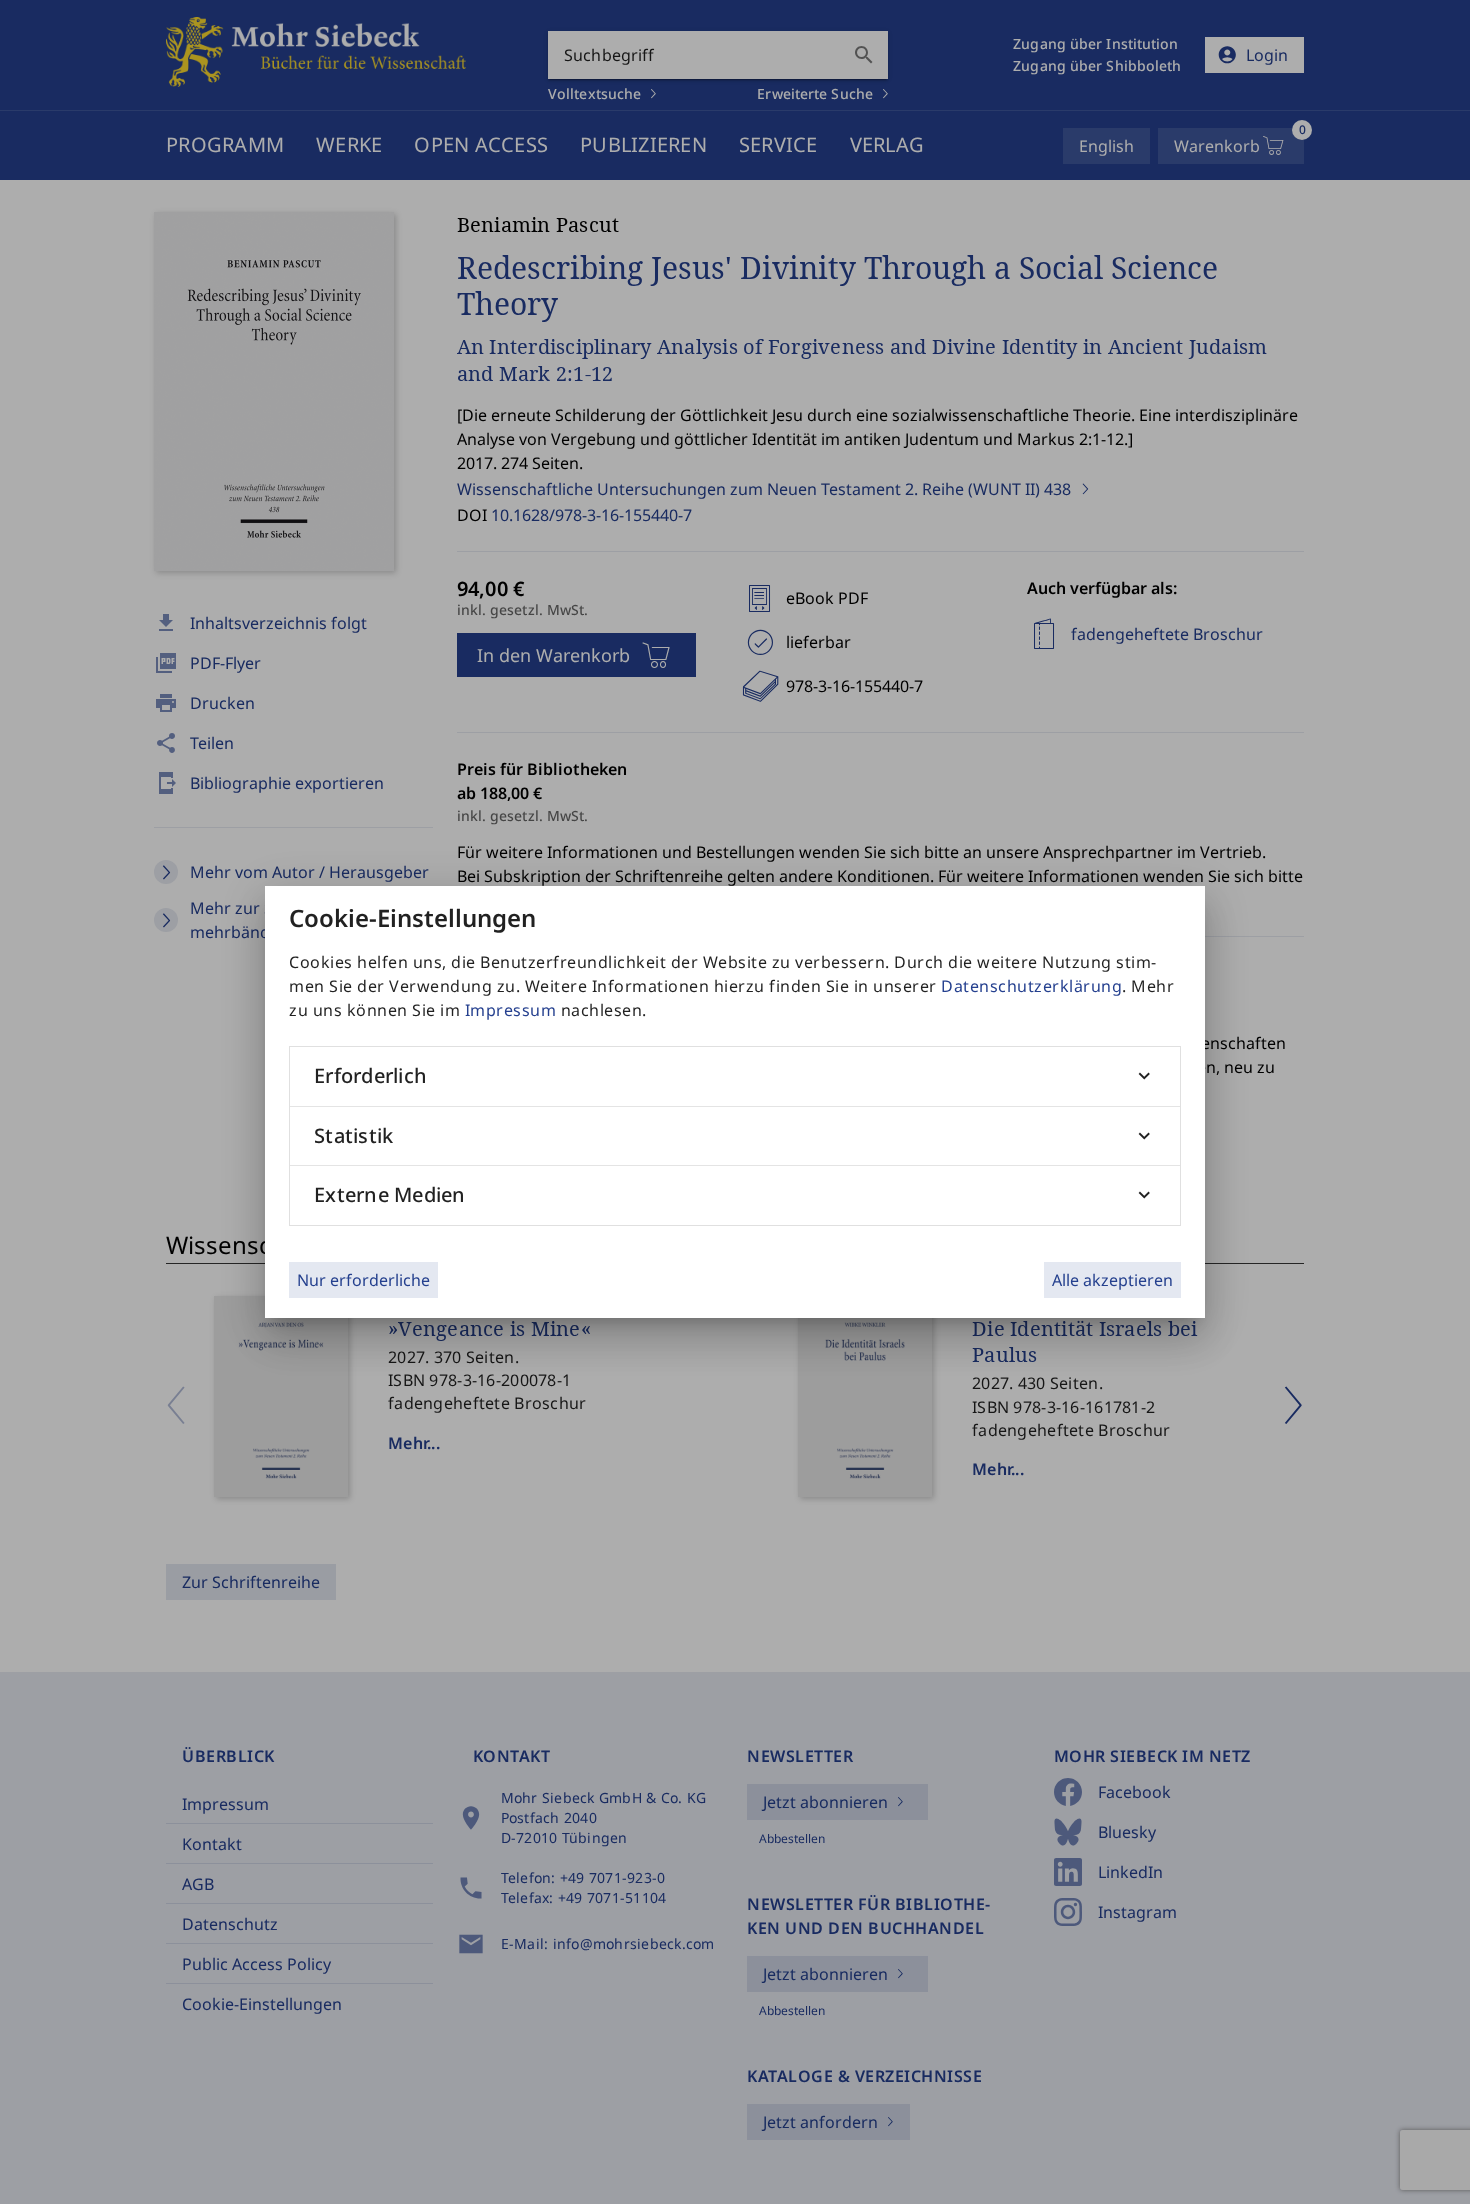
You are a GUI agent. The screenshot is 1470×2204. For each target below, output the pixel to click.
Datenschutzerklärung (1031, 986)
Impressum (511, 1010)
